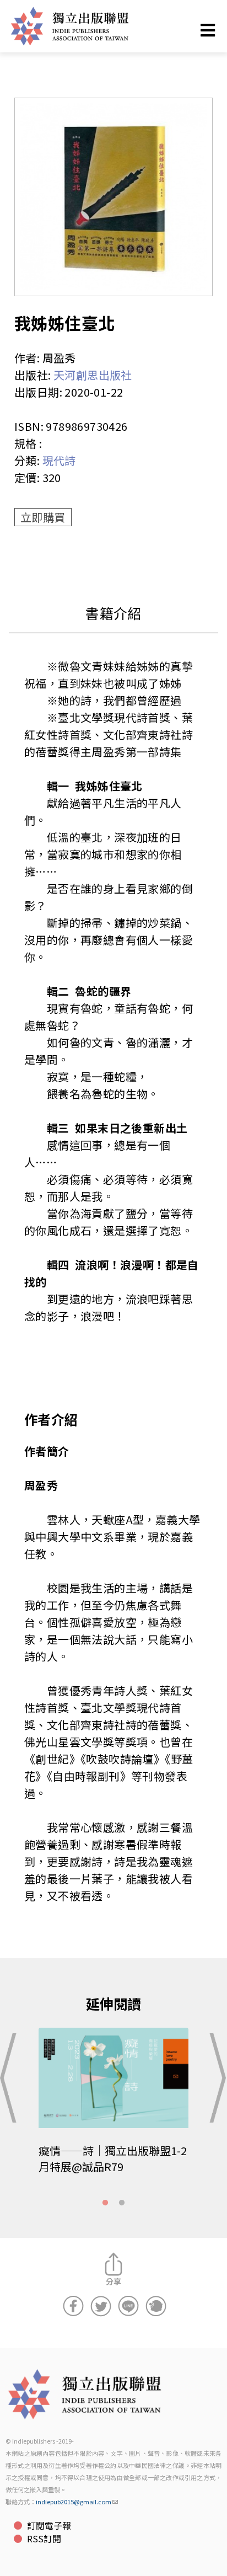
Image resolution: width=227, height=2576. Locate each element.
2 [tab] (122, 2203)
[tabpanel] (113, 2109)
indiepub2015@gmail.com (74, 2502)
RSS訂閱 (44, 2538)
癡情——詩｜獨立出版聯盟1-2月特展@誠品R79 (113, 2158)
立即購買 (43, 517)
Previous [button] (12, 2078)
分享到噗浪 (156, 2306)
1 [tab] (105, 2203)
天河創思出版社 (93, 375)
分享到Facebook (73, 2306)
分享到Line (128, 2306)
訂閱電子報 (49, 2525)
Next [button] (215, 2078)
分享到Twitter (101, 2306)
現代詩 (59, 460)
